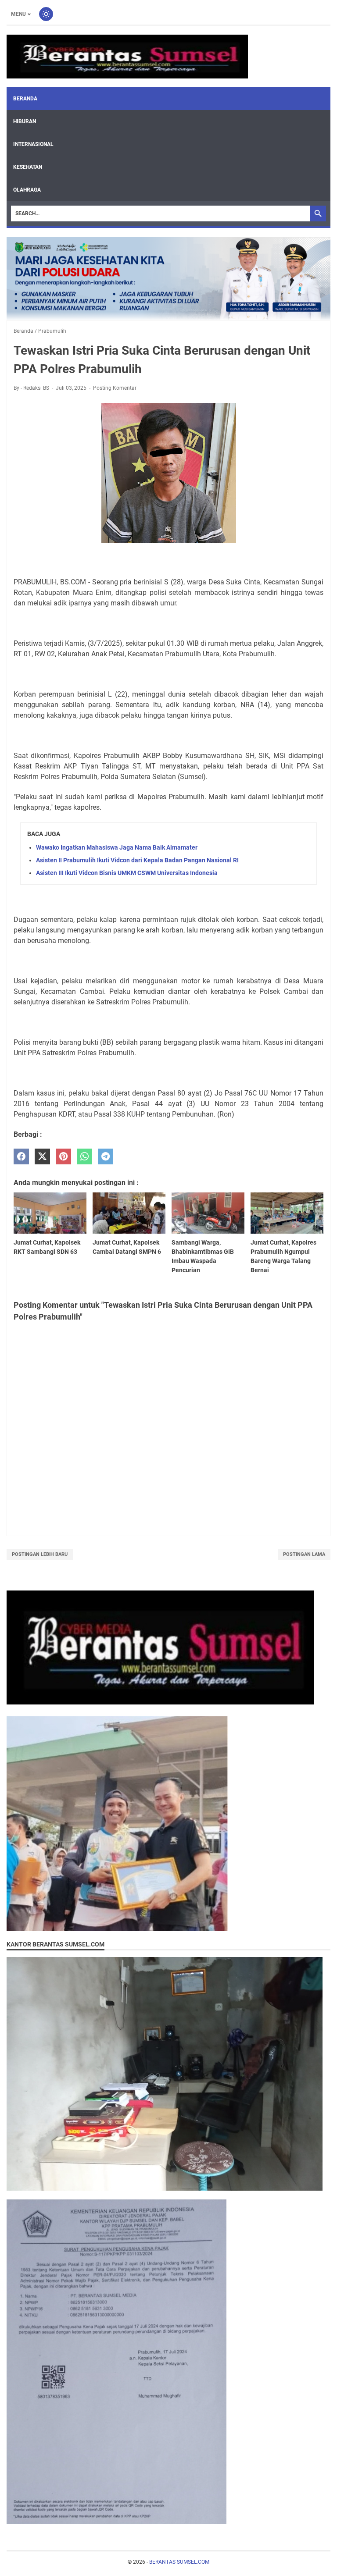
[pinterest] (63, 1157)
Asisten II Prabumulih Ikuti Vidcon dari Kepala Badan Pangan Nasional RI (137, 860)
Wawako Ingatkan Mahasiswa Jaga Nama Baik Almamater (117, 847)
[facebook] (21, 1157)
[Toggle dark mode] (46, 14)
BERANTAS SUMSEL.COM (179, 2562)
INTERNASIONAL (33, 144)
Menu (18, 14)
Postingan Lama (304, 1554)
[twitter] (42, 1157)
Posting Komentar (115, 388)
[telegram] (106, 1157)
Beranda (25, 99)
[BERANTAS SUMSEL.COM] (127, 57)
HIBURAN (25, 121)
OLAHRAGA (27, 190)
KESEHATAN (28, 167)
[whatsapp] (84, 1157)
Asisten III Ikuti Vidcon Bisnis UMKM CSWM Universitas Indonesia (127, 873)
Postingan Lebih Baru (40, 1554)
